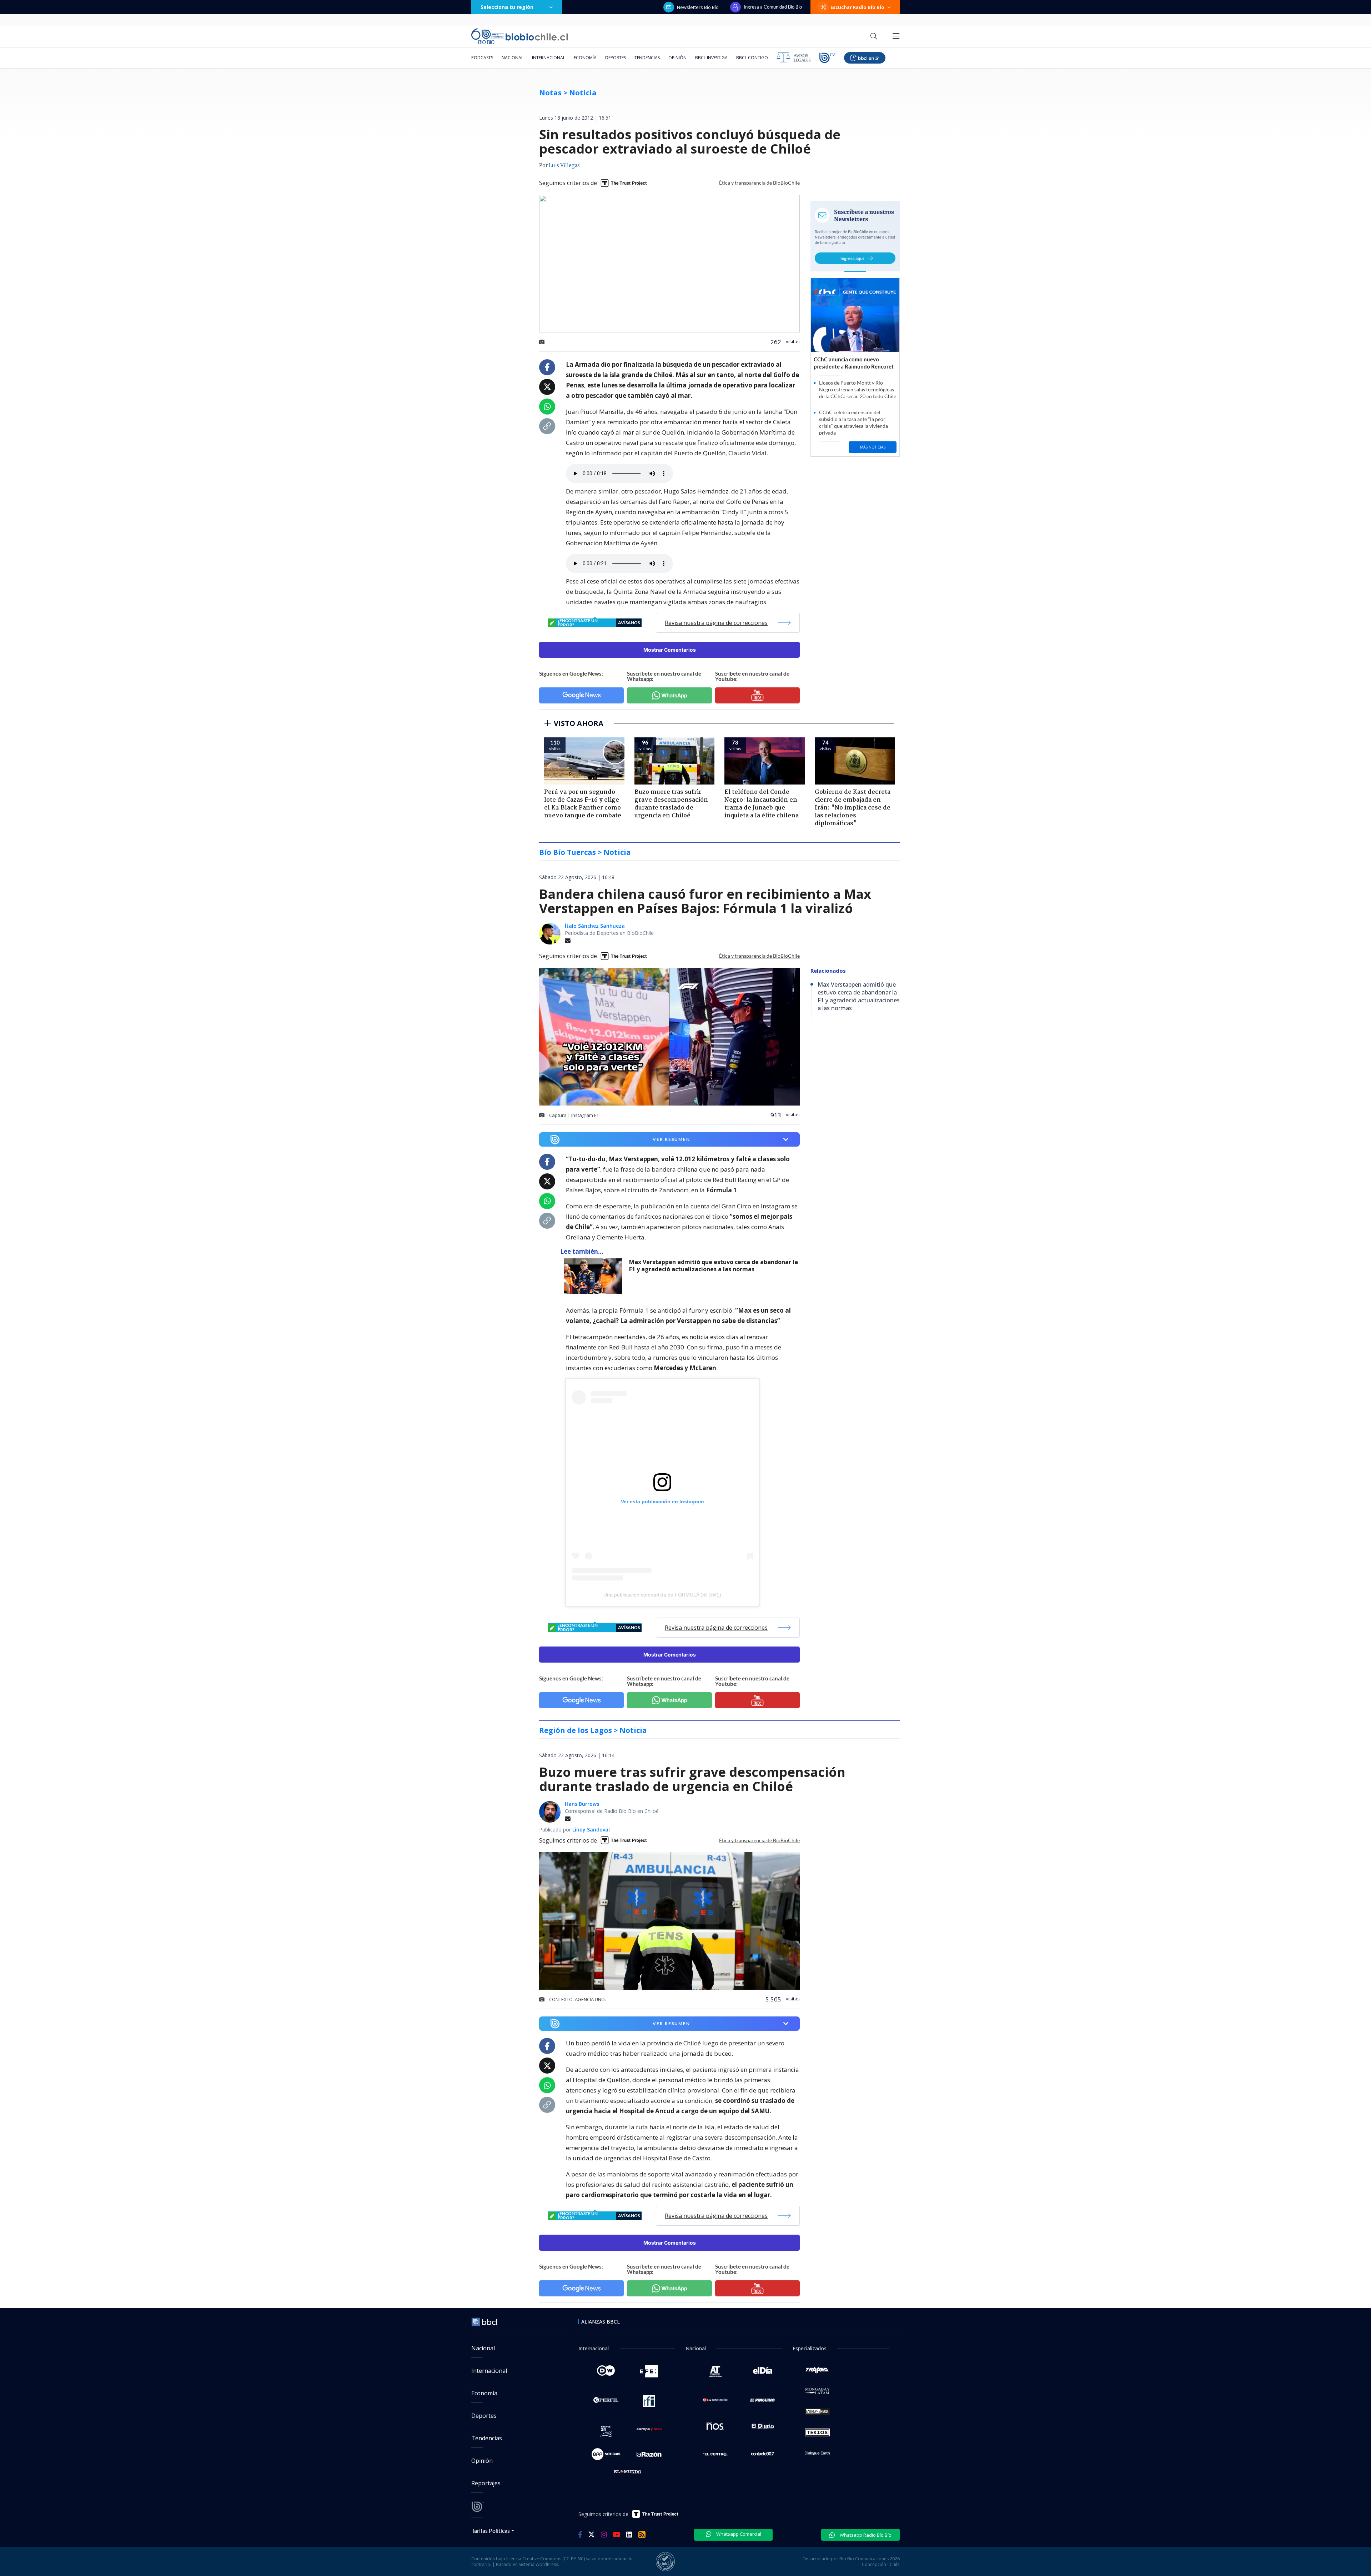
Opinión (677, 58)
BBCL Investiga (711, 58)
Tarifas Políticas (491, 2530)
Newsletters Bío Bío (698, 7)
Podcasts (482, 58)
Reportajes (486, 2483)
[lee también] (595, 1276)
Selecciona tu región (507, 7)
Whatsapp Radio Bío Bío (865, 2535)
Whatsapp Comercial (738, 2534)
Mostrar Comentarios (670, 650)
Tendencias (647, 58)
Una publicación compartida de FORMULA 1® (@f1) (662, 1595)
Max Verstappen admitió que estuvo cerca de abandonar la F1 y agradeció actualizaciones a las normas (714, 1266)
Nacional (513, 58)
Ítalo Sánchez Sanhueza (595, 926)
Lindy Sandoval (591, 1830)
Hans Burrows (582, 1804)
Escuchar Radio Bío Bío (857, 7)
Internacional (549, 58)
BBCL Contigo (752, 58)
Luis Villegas (564, 166)
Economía (585, 58)
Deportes (616, 58)
